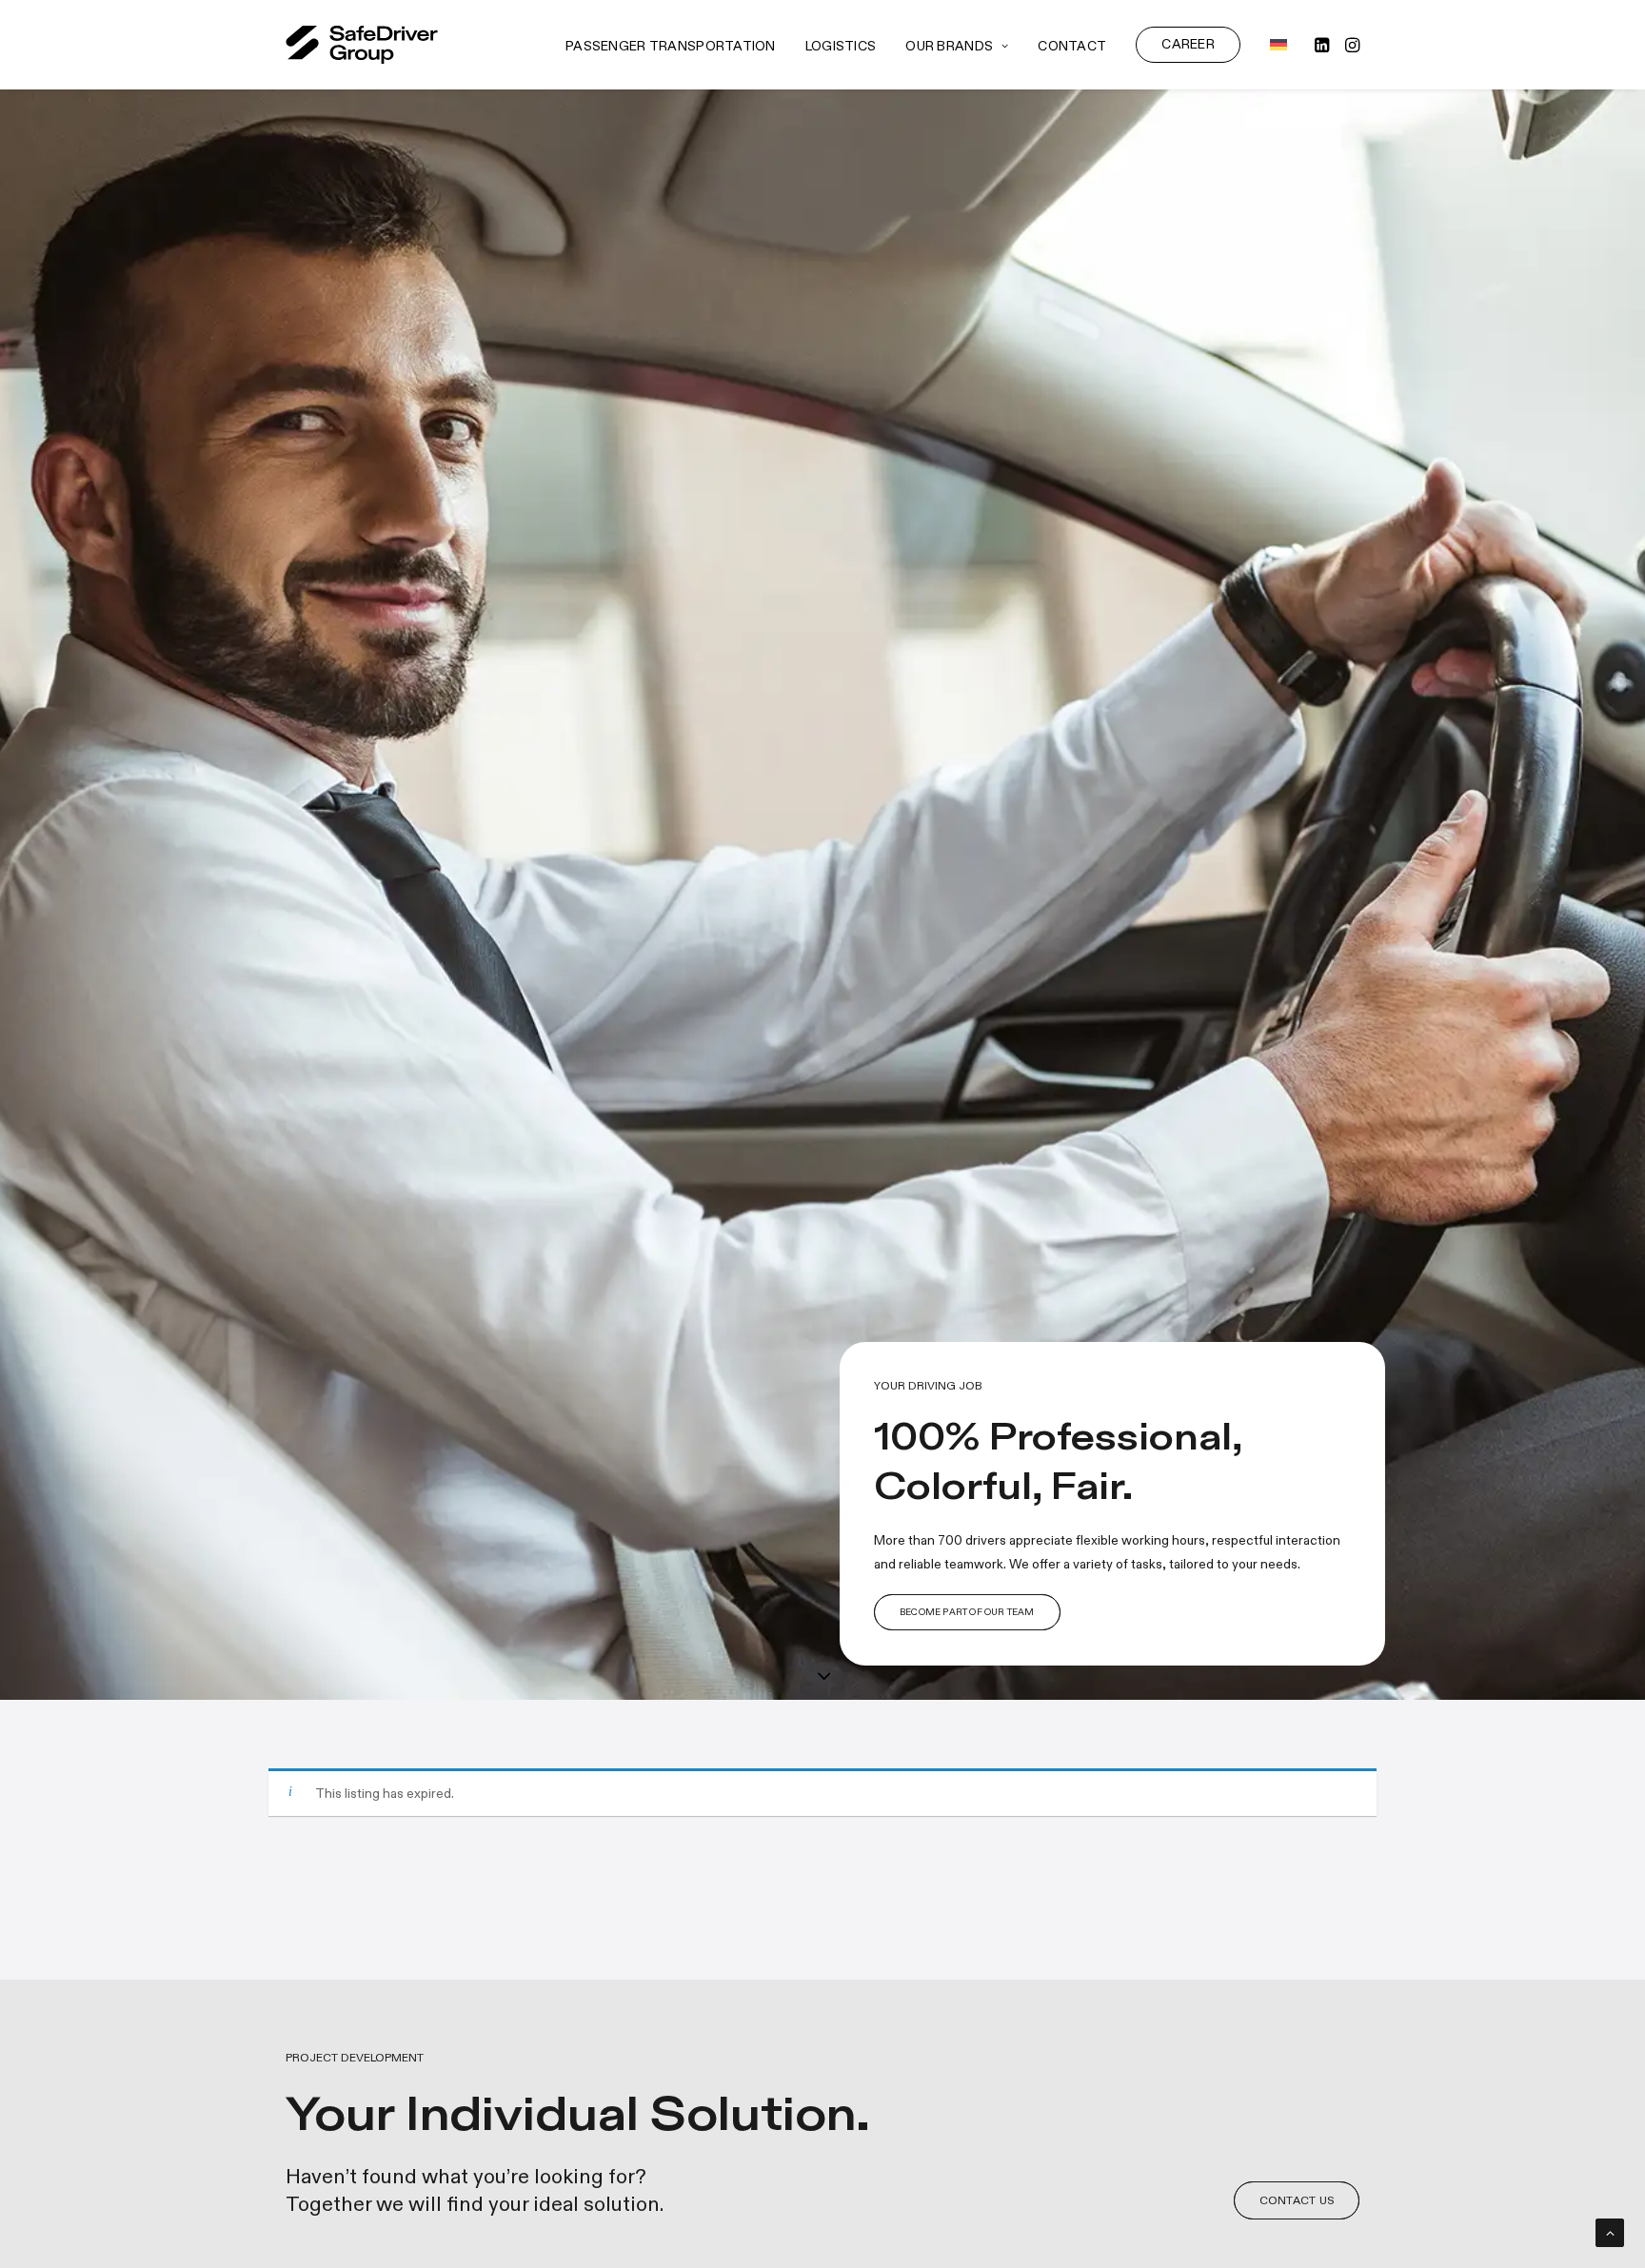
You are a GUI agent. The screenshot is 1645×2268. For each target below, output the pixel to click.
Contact (1072, 46)
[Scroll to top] (1610, 2230)
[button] (1324, 45)
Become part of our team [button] (967, 1612)
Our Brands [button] (949, 46)
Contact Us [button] (1297, 2200)
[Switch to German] (1272, 45)
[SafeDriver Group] (362, 45)
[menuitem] (671, 47)
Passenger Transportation (671, 46)
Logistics (841, 46)
